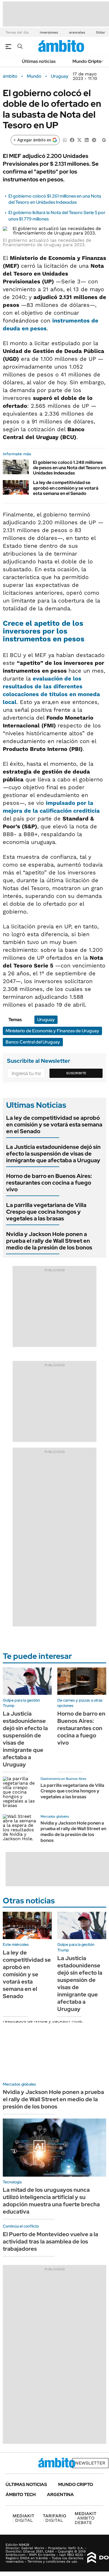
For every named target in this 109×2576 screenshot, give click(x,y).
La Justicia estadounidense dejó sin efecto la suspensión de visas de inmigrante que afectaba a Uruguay (53, 1154)
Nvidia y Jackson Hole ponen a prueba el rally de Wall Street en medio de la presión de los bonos (49, 1241)
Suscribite (76, 1073)
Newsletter (90, 2463)
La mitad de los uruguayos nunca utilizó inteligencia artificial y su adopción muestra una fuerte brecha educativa (51, 2201)
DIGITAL (23, 2518)
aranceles (77, 32)
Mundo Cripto (87, 61)
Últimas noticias (39, 61)
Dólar (101, 32)
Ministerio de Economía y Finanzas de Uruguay (52, 1031)
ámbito (10, 76)
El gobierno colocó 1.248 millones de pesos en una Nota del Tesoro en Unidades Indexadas (69, 468)
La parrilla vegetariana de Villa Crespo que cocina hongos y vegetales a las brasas (46, 1212)
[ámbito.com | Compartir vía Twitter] (79, 140)
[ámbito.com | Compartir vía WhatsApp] (65, 140)
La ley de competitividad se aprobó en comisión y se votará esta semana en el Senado (66, 488)
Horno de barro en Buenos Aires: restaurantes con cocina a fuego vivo (49, 1183)
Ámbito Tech (21, 2495)
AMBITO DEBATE (86, 2518)
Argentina (60, 2495)
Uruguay (60, 76)
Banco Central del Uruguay (33, 1042)
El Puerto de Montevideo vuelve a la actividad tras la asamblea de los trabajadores (50, 2241)
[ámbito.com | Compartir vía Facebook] (72, 140)
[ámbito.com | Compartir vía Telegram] (94, 140)
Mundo (34, 76)
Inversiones (49, 32)
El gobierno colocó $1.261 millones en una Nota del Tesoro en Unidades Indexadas (55, 199)
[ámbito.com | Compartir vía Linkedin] (87, 140)
